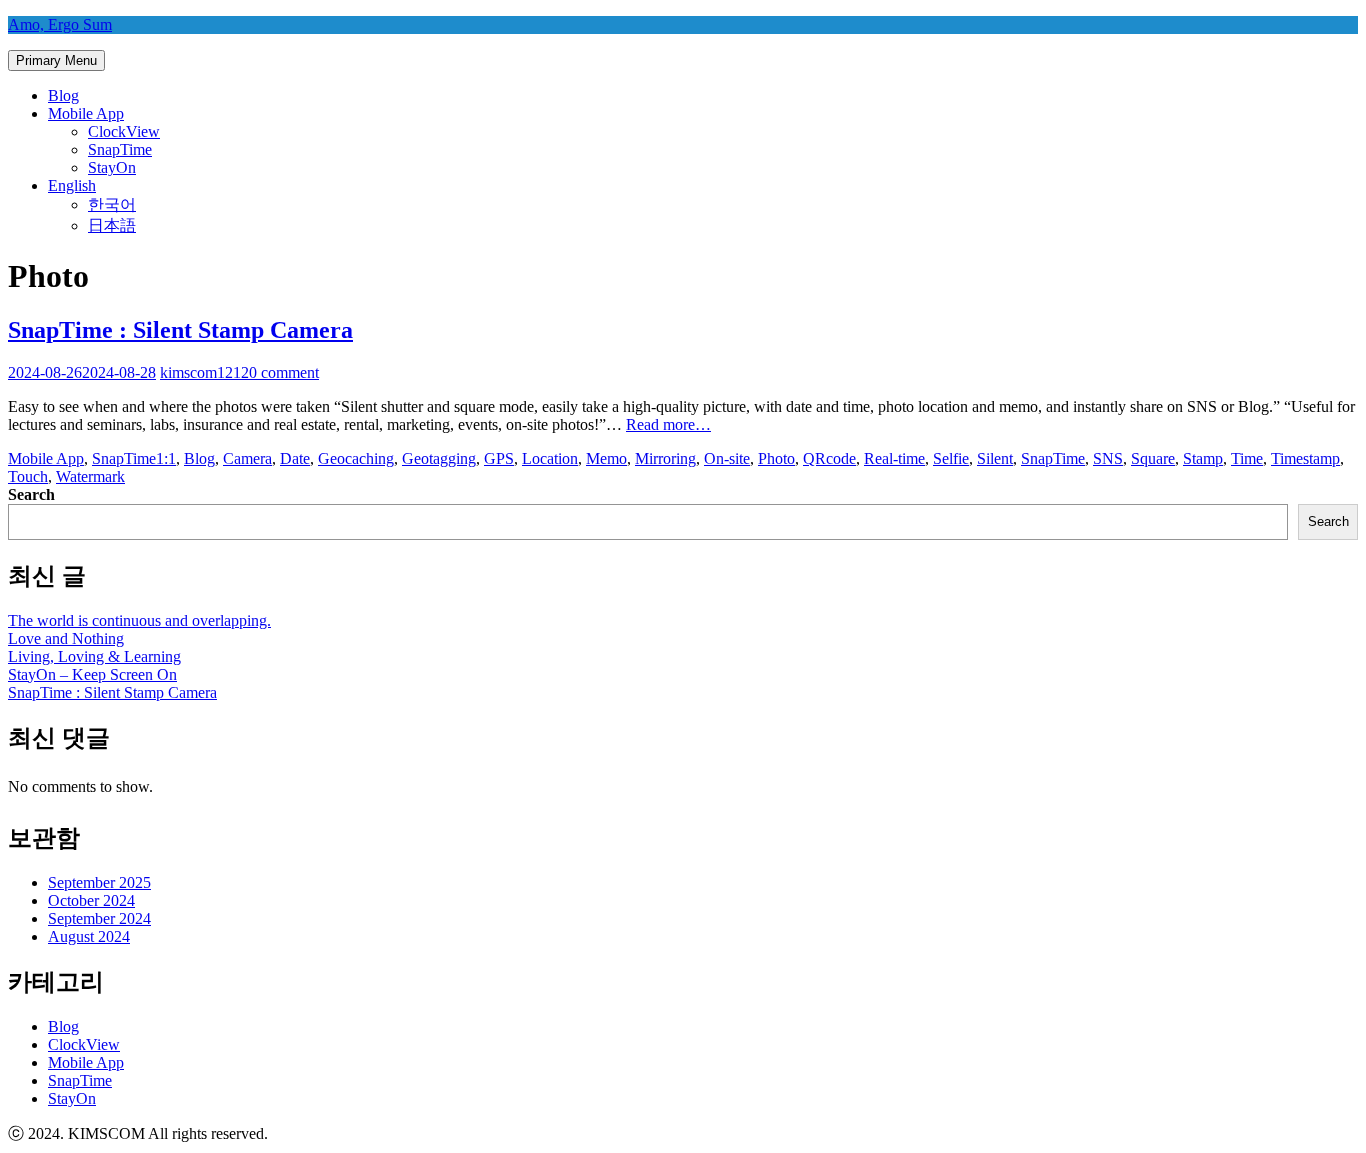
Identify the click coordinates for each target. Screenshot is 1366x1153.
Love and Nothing (66, 638)
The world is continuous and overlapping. (139, 620)
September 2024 (99, 918)
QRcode (829, 458)
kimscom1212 (204, 372)
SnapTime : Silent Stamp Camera (180, 330)
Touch (28, 476)
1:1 (166, 458)
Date (295, 458)
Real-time (894, 458)
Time (1247, 458)
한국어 (112, 204)
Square (1153, 458)
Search (31, 494)
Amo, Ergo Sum (60, 24)
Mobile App (86, 113)
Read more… (668, 424)
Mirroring (665, 458)
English (72, 185)
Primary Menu (56, 60)
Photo (776, 458)
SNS (1108, 458)
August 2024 (89, 936)
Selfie (951, 458)
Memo (606, 458)
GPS (499, 458)
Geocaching (356, 458)
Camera (247, 458)
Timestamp (1305, 458)
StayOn (112, 167)
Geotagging (439, 458)
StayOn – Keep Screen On (92, 674)
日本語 (112, 225)
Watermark (90, 476)
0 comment (284, 372)
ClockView (124, 131)
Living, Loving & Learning (94, 656)
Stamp (1203, 458)
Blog (63, 95)
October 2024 (91, 900)
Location (550, 458)
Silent (995, 458)
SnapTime (120, 149)
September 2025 (99, 882)
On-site (727, 458)
